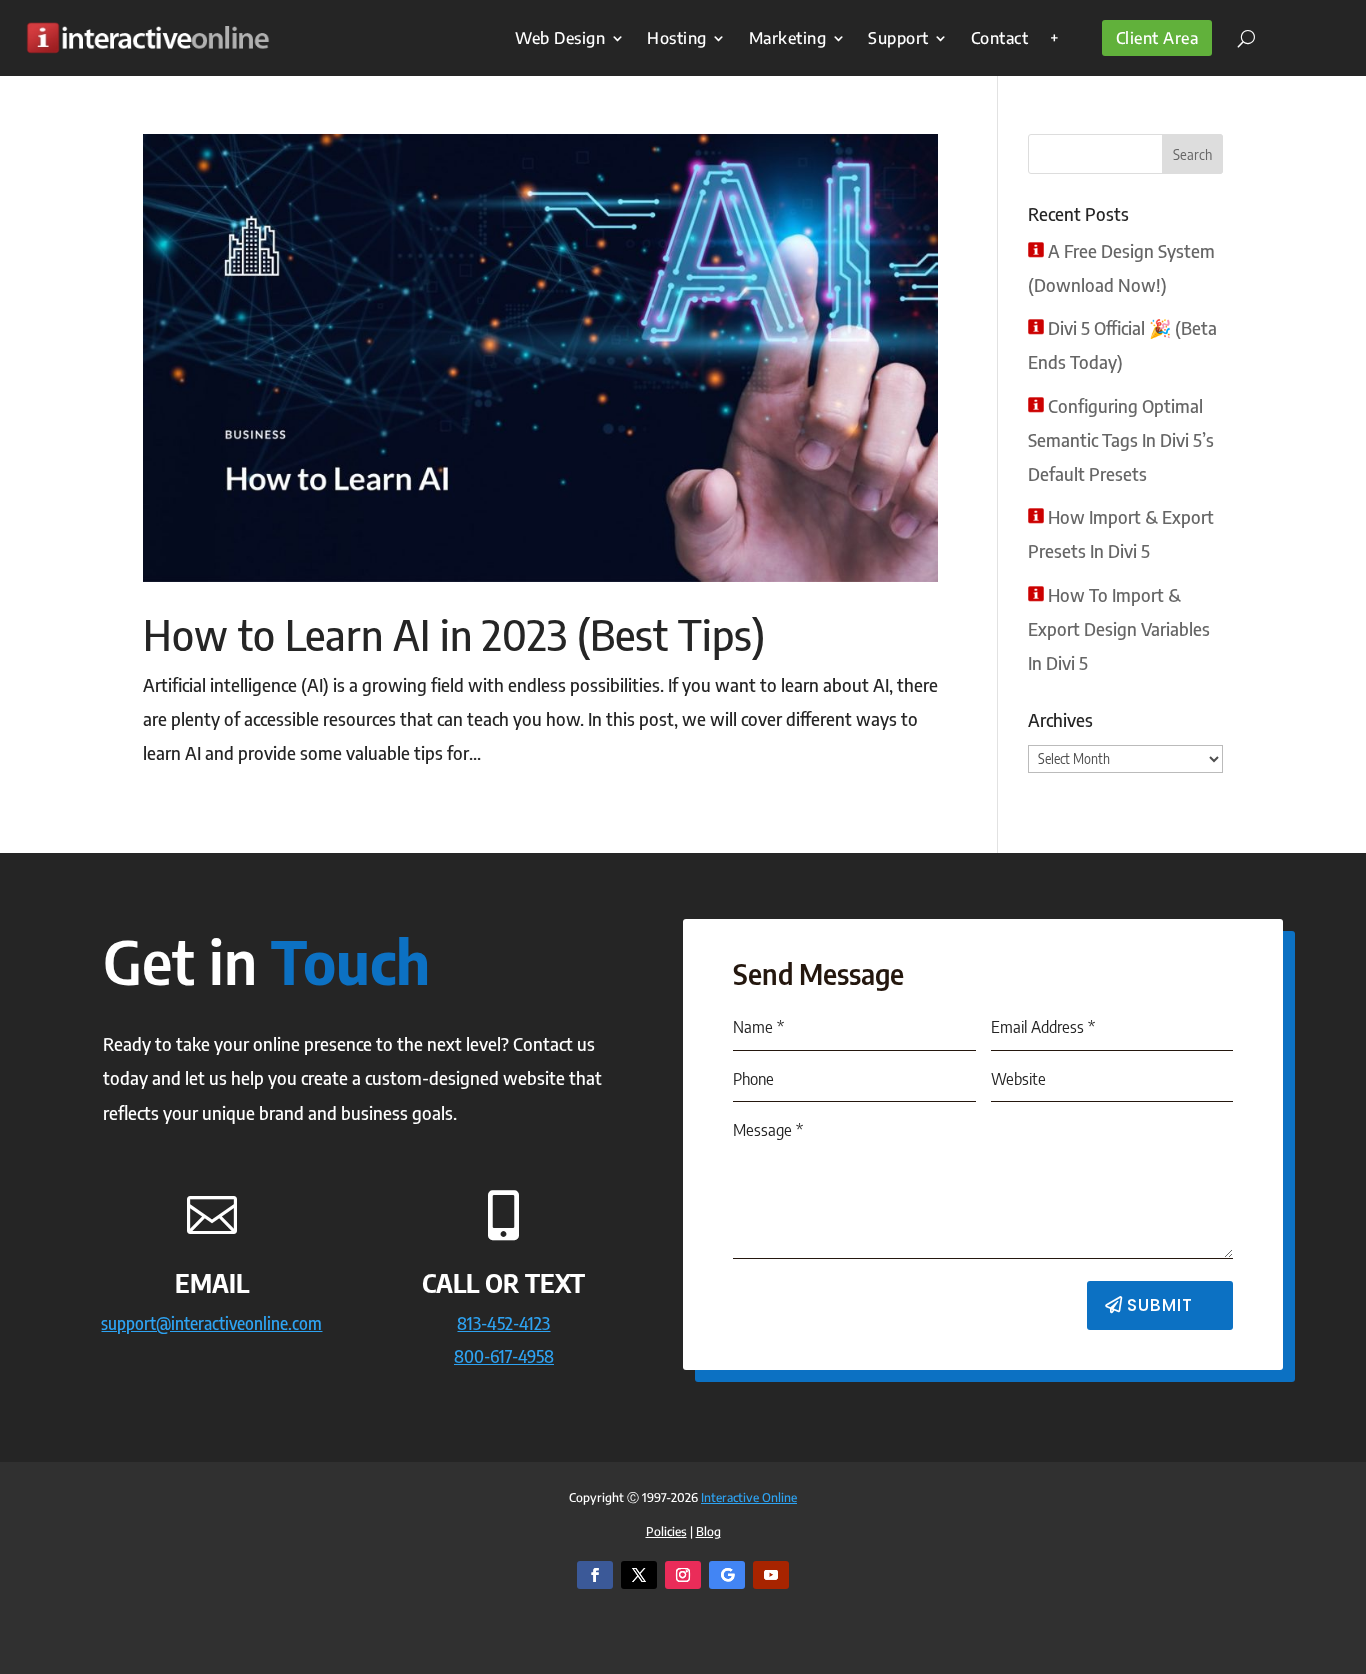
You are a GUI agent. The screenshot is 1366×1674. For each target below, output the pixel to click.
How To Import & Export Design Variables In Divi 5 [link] (1119, 628)
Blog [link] (708, 1531)
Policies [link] (666, 1531)
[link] (147, 38)
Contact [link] (1000, 38)
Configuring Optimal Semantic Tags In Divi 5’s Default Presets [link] (1121, 439)
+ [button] (1055, 38)
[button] (1192, 154)
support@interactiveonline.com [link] (211, 1322)
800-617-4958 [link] (504, 1355)
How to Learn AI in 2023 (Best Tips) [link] (454, 634)
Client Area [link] (1157, 38)
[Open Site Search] (1239, 38)
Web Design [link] (560, 38)
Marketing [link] (788, 38)
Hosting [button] (677, 38)
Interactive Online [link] (749, 1497)
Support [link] (898, 38)
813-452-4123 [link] (503, 1322)
